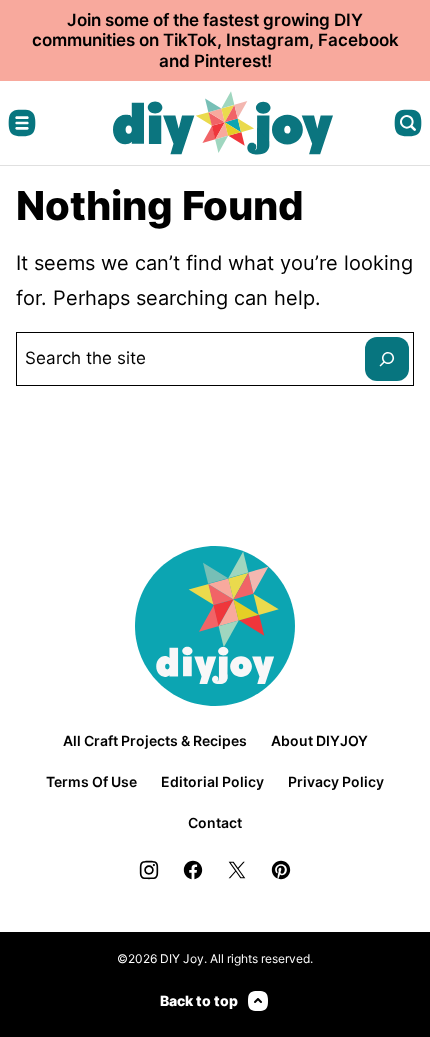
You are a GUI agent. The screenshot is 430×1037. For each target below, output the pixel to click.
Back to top (199, 1000)
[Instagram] (149, 870)
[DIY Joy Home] (223, 123)
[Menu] (22, 123)
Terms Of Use (91, 781)
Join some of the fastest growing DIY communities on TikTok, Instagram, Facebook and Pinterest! (215, 40)
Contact (215, 822)
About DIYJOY (319, 740)
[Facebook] (193, 870)
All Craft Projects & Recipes (155, 740)
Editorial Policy (212, 781)
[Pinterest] (281, 870)
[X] (237, 870)
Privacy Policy (336, 781)
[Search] (408, 123)
